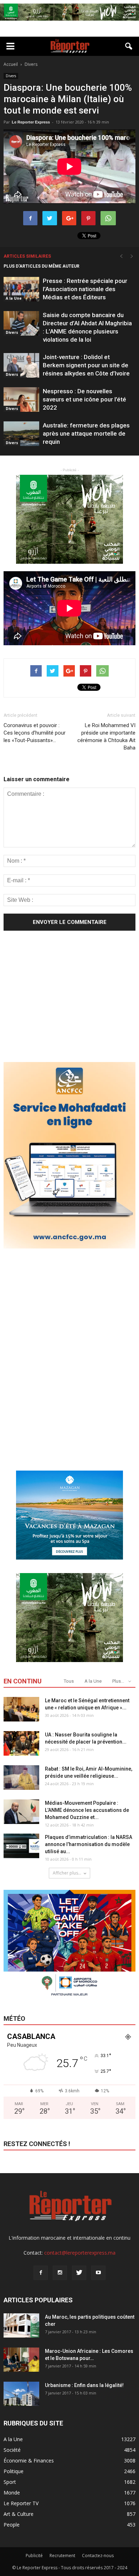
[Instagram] (60, 2273)
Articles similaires (27, 256)
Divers (11, 76)
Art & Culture (19, 2514)
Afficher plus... (67, 1873)
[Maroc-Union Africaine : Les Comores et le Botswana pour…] (21, 2360)
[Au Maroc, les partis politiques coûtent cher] (21, 2326)
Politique (14, 2471)
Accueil (11, 64)
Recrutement (62, 2556)
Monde (12, 2493)
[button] (129, 46)
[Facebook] (41, 2273)
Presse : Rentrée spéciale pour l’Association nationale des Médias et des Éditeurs (85, 289)
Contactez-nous (98, 2556)
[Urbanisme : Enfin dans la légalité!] (21, 2394)
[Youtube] (98, 2273)
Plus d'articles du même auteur (42, 266)
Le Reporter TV (21, 2503)
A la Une (14, 298)
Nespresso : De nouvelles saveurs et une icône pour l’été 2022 (84, 399)
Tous (69, 1681)
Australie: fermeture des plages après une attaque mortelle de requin (86, 433)
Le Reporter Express (31, 122)
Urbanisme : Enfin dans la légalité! (84, 2385)
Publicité (34, 2556)
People (12, 2525)
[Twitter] (79, 2273)
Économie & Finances (29, 2461)
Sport (10, 2482)
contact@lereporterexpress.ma (80, 2253)
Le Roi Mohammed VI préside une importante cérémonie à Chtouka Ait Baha (106, 737)
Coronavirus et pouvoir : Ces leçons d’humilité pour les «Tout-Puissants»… (35, 733)
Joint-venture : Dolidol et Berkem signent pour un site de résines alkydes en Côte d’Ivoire (86, 365)
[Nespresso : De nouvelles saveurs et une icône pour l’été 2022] (21, 399)
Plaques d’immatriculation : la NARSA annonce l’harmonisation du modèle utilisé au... (89, 1844)
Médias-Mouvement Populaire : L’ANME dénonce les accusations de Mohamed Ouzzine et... (87, 1810)
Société (12, 2450)
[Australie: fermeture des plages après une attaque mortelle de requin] (21, 434)
